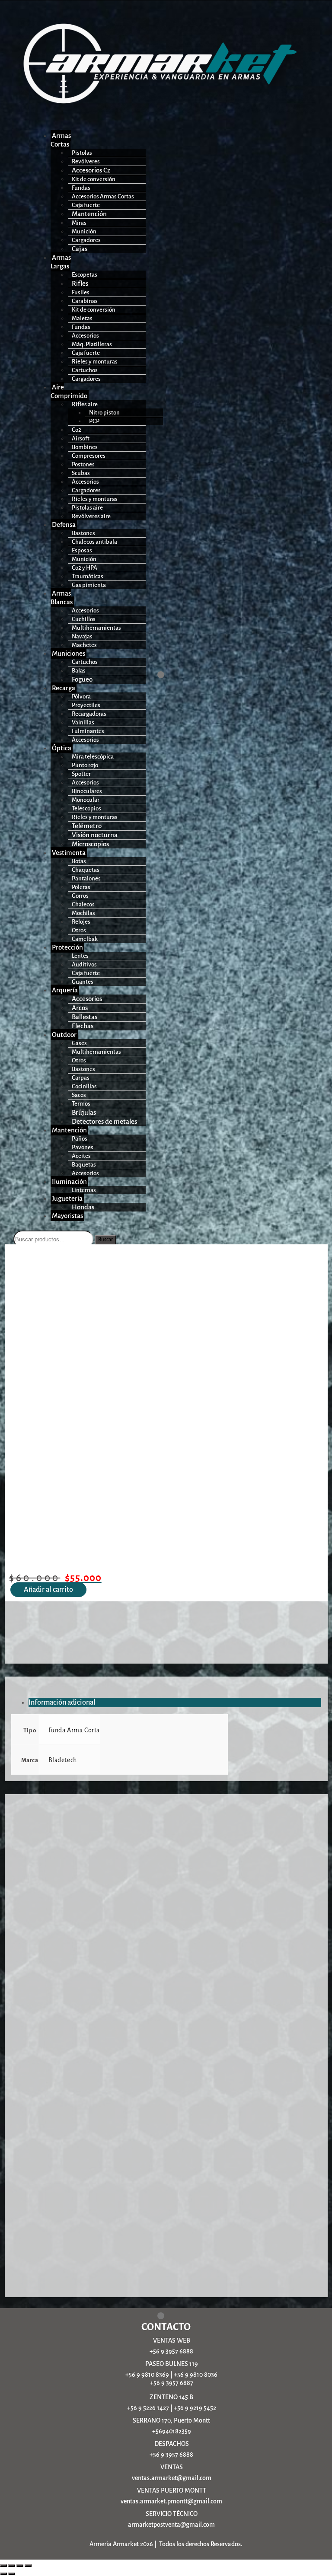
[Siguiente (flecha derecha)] (12, 2574)
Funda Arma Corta (74, 1730)
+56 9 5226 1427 (148, 2408)
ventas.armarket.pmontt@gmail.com (171, 2501)
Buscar (105, 1240)
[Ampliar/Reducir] (3, 2566)
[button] (53, 140)
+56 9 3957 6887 (172, 2383)
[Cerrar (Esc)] (28, 2566)
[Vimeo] (182, 675)
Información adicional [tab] (62, 1702)
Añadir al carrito (48, 1590)
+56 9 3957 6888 (171, 2351)
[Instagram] (161, 675)
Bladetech (63, 1760)
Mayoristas (67, 1216)
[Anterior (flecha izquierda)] (3, 2574)
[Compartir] (20, 2566)
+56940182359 (172, 2431)
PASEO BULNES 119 (172, 2364)
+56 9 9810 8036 (196, 2375)
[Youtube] (171, 675)
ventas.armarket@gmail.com (172, 2478)
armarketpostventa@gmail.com (171, 2525)
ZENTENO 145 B (171, 2397)
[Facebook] (150, 675)
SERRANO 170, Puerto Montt (171, 2420)
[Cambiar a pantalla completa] (12, 2566)
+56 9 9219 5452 (195, 2408)
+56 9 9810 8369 (147, 2375)
